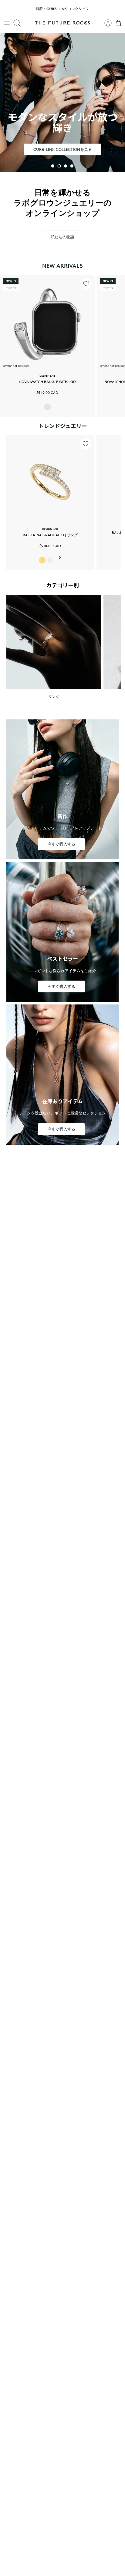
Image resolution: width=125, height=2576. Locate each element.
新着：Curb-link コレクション (62, 9)
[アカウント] (105, 23)
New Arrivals (62, 266)
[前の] (8, 9)
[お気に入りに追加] (86, 284)
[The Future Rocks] (62, 23)
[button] (53, 166)
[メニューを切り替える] (7, 23)
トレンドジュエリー (63, 426)
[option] (62, 102)
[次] (117, 9)
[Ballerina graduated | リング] (50, 479)
